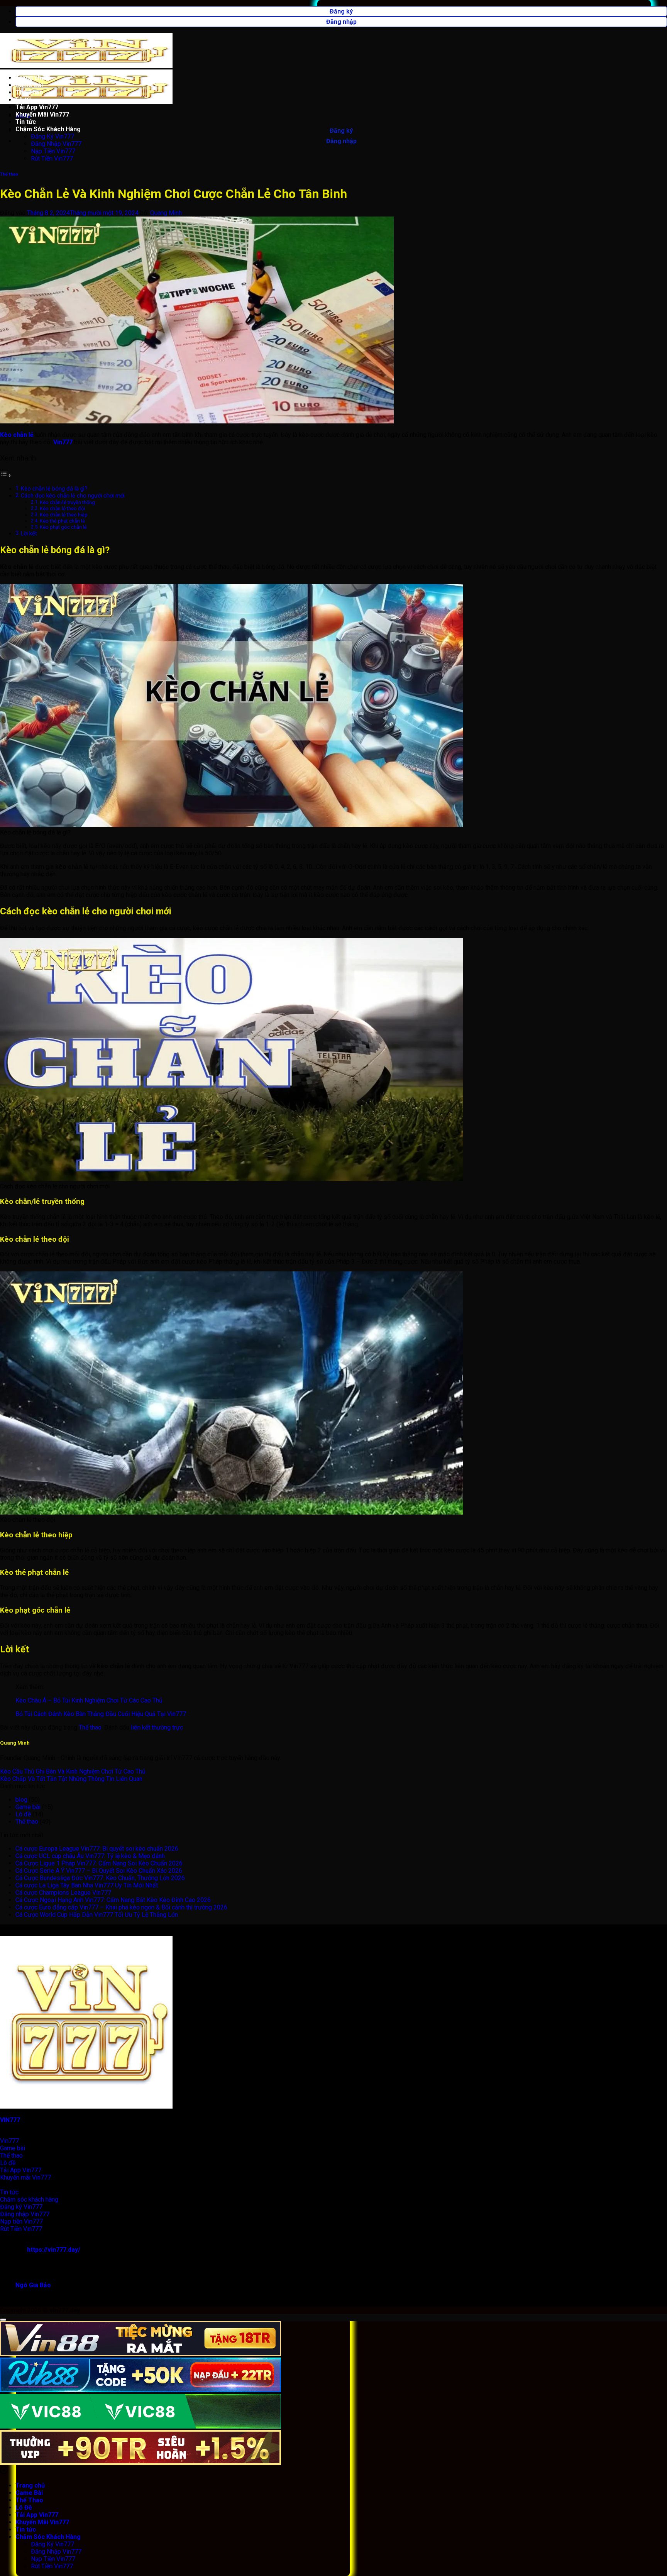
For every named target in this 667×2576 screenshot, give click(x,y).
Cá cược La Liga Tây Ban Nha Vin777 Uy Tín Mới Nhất (87, 1885)
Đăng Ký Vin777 (52, 136)
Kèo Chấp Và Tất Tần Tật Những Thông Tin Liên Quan (71, 1779)
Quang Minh (166, 213)
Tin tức (26, 122)
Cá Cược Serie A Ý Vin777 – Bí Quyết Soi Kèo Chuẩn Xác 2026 (99, 1871)
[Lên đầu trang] (3, 2320)
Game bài (28, 1807)
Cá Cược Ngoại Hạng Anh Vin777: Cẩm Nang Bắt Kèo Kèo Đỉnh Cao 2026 (113, 1900)
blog (21, 1800)
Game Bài (29, 85)
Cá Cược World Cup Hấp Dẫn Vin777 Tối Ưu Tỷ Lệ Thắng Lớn (97, 1915)
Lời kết (29, 534)
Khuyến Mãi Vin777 (42, 114)
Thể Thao (29, 92)
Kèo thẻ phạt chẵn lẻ (62, 521)
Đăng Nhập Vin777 (56, 144)
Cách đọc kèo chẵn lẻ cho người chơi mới (73, 496)
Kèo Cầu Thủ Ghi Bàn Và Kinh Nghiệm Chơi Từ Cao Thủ (73, 1771)
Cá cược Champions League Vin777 (63, 1893)
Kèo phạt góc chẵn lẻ (63, 527)
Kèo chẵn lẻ (17, 435)
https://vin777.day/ (54, 2250)
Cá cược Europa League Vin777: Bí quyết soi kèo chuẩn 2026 (97, 1849)
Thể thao (9, 174)
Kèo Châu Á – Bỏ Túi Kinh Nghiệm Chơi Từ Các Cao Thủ (89, 1700)
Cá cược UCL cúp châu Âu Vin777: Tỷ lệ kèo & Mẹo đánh (90, 1856)
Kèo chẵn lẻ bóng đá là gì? (54, 489)
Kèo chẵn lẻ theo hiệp (64, 515)
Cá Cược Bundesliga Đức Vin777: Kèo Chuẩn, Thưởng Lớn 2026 (100, 1878)
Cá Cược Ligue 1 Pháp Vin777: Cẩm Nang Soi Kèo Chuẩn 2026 (99, 1863)
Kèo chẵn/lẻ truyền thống (67, 502)
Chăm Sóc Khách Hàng (48, 129)
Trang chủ (30, 78)
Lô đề (23, 1814)
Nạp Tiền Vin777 (53, 151)
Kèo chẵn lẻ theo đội (62, 509)
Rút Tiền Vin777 (52, 158)
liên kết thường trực (157, 1727)
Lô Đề (24, 100)
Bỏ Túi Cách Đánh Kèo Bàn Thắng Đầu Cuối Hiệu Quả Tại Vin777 (101, 1714)
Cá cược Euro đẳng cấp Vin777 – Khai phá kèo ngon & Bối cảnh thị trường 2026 (121, 1907)
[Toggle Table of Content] (6, 475)
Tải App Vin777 (37, 107)
